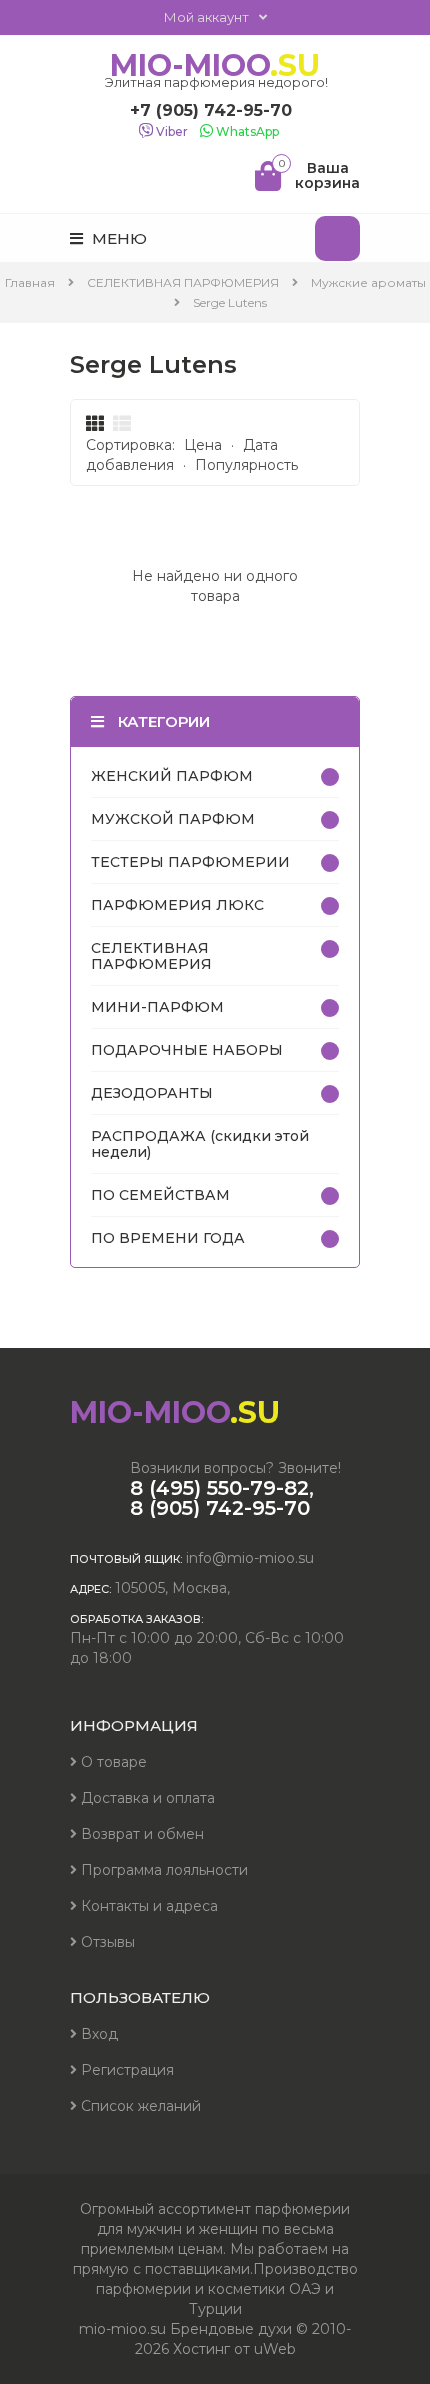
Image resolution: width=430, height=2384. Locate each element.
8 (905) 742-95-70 (220, 1508)
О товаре (112, 1762)
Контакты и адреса (147, 1906)
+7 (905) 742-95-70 (211, 110)
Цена (203, 445)
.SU (216, 66)
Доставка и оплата (146, 1798)
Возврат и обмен (140, 1834)
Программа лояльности (162, 1870)
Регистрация (125, 2070)
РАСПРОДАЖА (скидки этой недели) (200, 1144)
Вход (97, 2034)
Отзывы (106, 1942)
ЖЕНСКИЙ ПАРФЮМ (172, 776)
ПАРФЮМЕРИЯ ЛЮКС (177, 905)
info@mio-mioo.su (250, 1558)
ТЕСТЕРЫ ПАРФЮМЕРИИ (190, 862)
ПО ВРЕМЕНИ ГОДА (168, 1238)
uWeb (275, 2349)
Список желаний (139, 2106)
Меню (117, 238)
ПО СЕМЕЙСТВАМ (160, 1195)
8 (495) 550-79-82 (219, 1488)
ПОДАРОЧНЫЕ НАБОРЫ (187, 1050)
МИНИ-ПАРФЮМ (157, 1007)
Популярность (246, 465)
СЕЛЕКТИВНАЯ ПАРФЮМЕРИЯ (151, 956)
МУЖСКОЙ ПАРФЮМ (173, 819)
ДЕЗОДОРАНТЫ (152, 1093)
